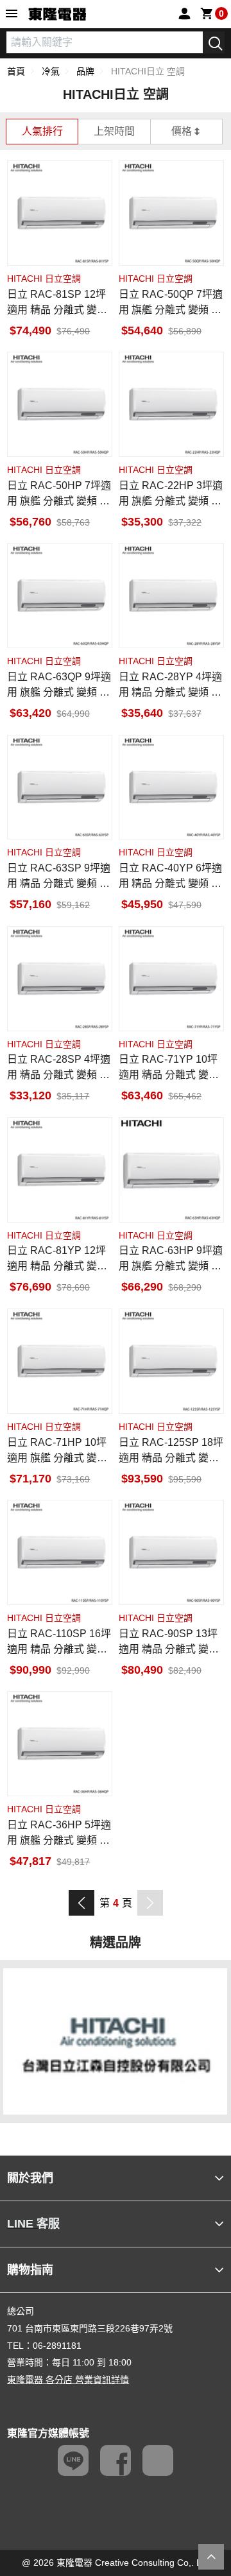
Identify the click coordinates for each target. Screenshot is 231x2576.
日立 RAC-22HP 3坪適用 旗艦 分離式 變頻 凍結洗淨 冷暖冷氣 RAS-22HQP (171, 494)
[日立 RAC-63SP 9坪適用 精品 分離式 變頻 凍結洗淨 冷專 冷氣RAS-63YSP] (60, 787)
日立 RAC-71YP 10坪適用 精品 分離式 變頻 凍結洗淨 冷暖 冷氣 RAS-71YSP (171, 1068)
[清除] (194, 42)
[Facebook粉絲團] (116, 2460)
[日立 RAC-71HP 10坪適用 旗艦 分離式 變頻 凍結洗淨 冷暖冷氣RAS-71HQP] (60, 1361)
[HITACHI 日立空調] (115, 2040)
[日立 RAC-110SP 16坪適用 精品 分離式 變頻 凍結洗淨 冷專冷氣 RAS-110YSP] (60, 1552)
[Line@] (73, 2460)
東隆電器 (57, 15)
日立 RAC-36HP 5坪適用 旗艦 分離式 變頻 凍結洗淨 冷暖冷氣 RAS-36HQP (59, 1834)
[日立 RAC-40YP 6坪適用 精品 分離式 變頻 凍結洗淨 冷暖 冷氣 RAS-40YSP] (171, 787)
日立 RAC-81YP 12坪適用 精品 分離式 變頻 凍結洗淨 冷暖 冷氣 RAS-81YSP (59, 1259)
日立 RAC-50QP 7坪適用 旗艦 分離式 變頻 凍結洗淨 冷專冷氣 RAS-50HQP (171, 303)
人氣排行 (42, 131)
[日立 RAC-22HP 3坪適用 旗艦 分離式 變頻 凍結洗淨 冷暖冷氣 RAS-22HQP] (171, 404)
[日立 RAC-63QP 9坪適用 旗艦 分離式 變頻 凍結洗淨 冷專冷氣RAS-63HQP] (60, 596)
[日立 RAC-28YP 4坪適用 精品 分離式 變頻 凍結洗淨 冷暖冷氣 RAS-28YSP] (171, 596)
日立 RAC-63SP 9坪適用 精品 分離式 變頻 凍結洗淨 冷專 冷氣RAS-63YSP (59, 877)
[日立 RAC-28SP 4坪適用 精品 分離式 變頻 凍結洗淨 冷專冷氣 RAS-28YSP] (60, 979)
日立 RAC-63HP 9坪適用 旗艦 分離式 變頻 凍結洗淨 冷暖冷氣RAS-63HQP (171, 1259)
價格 (182, 131)
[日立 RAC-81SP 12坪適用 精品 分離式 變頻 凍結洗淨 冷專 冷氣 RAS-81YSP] (60, 213)
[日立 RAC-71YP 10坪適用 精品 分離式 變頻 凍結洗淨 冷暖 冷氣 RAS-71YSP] (171, 979)
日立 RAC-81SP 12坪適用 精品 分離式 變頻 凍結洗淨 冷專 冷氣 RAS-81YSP (59, 303)
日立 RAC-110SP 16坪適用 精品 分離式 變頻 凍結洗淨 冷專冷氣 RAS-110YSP (59, 1643)
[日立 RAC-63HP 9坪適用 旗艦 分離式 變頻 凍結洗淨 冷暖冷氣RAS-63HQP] (171, 1170)
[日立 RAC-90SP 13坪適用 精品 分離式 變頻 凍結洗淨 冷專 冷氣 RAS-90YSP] (171, 1552)
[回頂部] (211, 2557)
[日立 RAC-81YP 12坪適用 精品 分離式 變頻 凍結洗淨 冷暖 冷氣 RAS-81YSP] (60, 1170)
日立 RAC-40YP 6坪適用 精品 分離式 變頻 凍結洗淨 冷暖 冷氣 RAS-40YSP (171, 877)
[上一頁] (81, 1903)
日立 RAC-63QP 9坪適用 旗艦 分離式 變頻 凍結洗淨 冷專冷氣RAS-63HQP (59, 686)
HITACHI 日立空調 (44, 279)
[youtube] (158, 2460)
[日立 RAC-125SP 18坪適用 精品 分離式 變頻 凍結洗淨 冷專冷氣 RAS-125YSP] (171, 1361)
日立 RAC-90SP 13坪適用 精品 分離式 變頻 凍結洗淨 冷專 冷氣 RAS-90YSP (171, 1643)
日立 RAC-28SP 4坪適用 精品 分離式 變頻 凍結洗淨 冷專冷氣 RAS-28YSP (59, 1068)
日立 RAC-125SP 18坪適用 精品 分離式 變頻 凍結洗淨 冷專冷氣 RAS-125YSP (171, 1451)
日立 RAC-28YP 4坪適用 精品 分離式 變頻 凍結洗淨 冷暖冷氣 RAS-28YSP (170, 686)
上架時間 (114, 131)
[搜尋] (214, 42)
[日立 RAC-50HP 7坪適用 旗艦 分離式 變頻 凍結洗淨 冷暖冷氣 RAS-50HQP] (60, 404)
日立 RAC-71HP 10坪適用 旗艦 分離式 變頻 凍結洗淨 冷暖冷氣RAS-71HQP (57, 1451)
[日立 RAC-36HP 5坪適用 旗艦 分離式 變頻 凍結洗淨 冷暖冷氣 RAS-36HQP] (60, 1744)
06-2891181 (57, 2346)
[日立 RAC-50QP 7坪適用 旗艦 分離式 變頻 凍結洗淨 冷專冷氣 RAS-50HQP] (171, 213)
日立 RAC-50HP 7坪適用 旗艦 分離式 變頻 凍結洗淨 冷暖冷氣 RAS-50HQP (59, 494)
